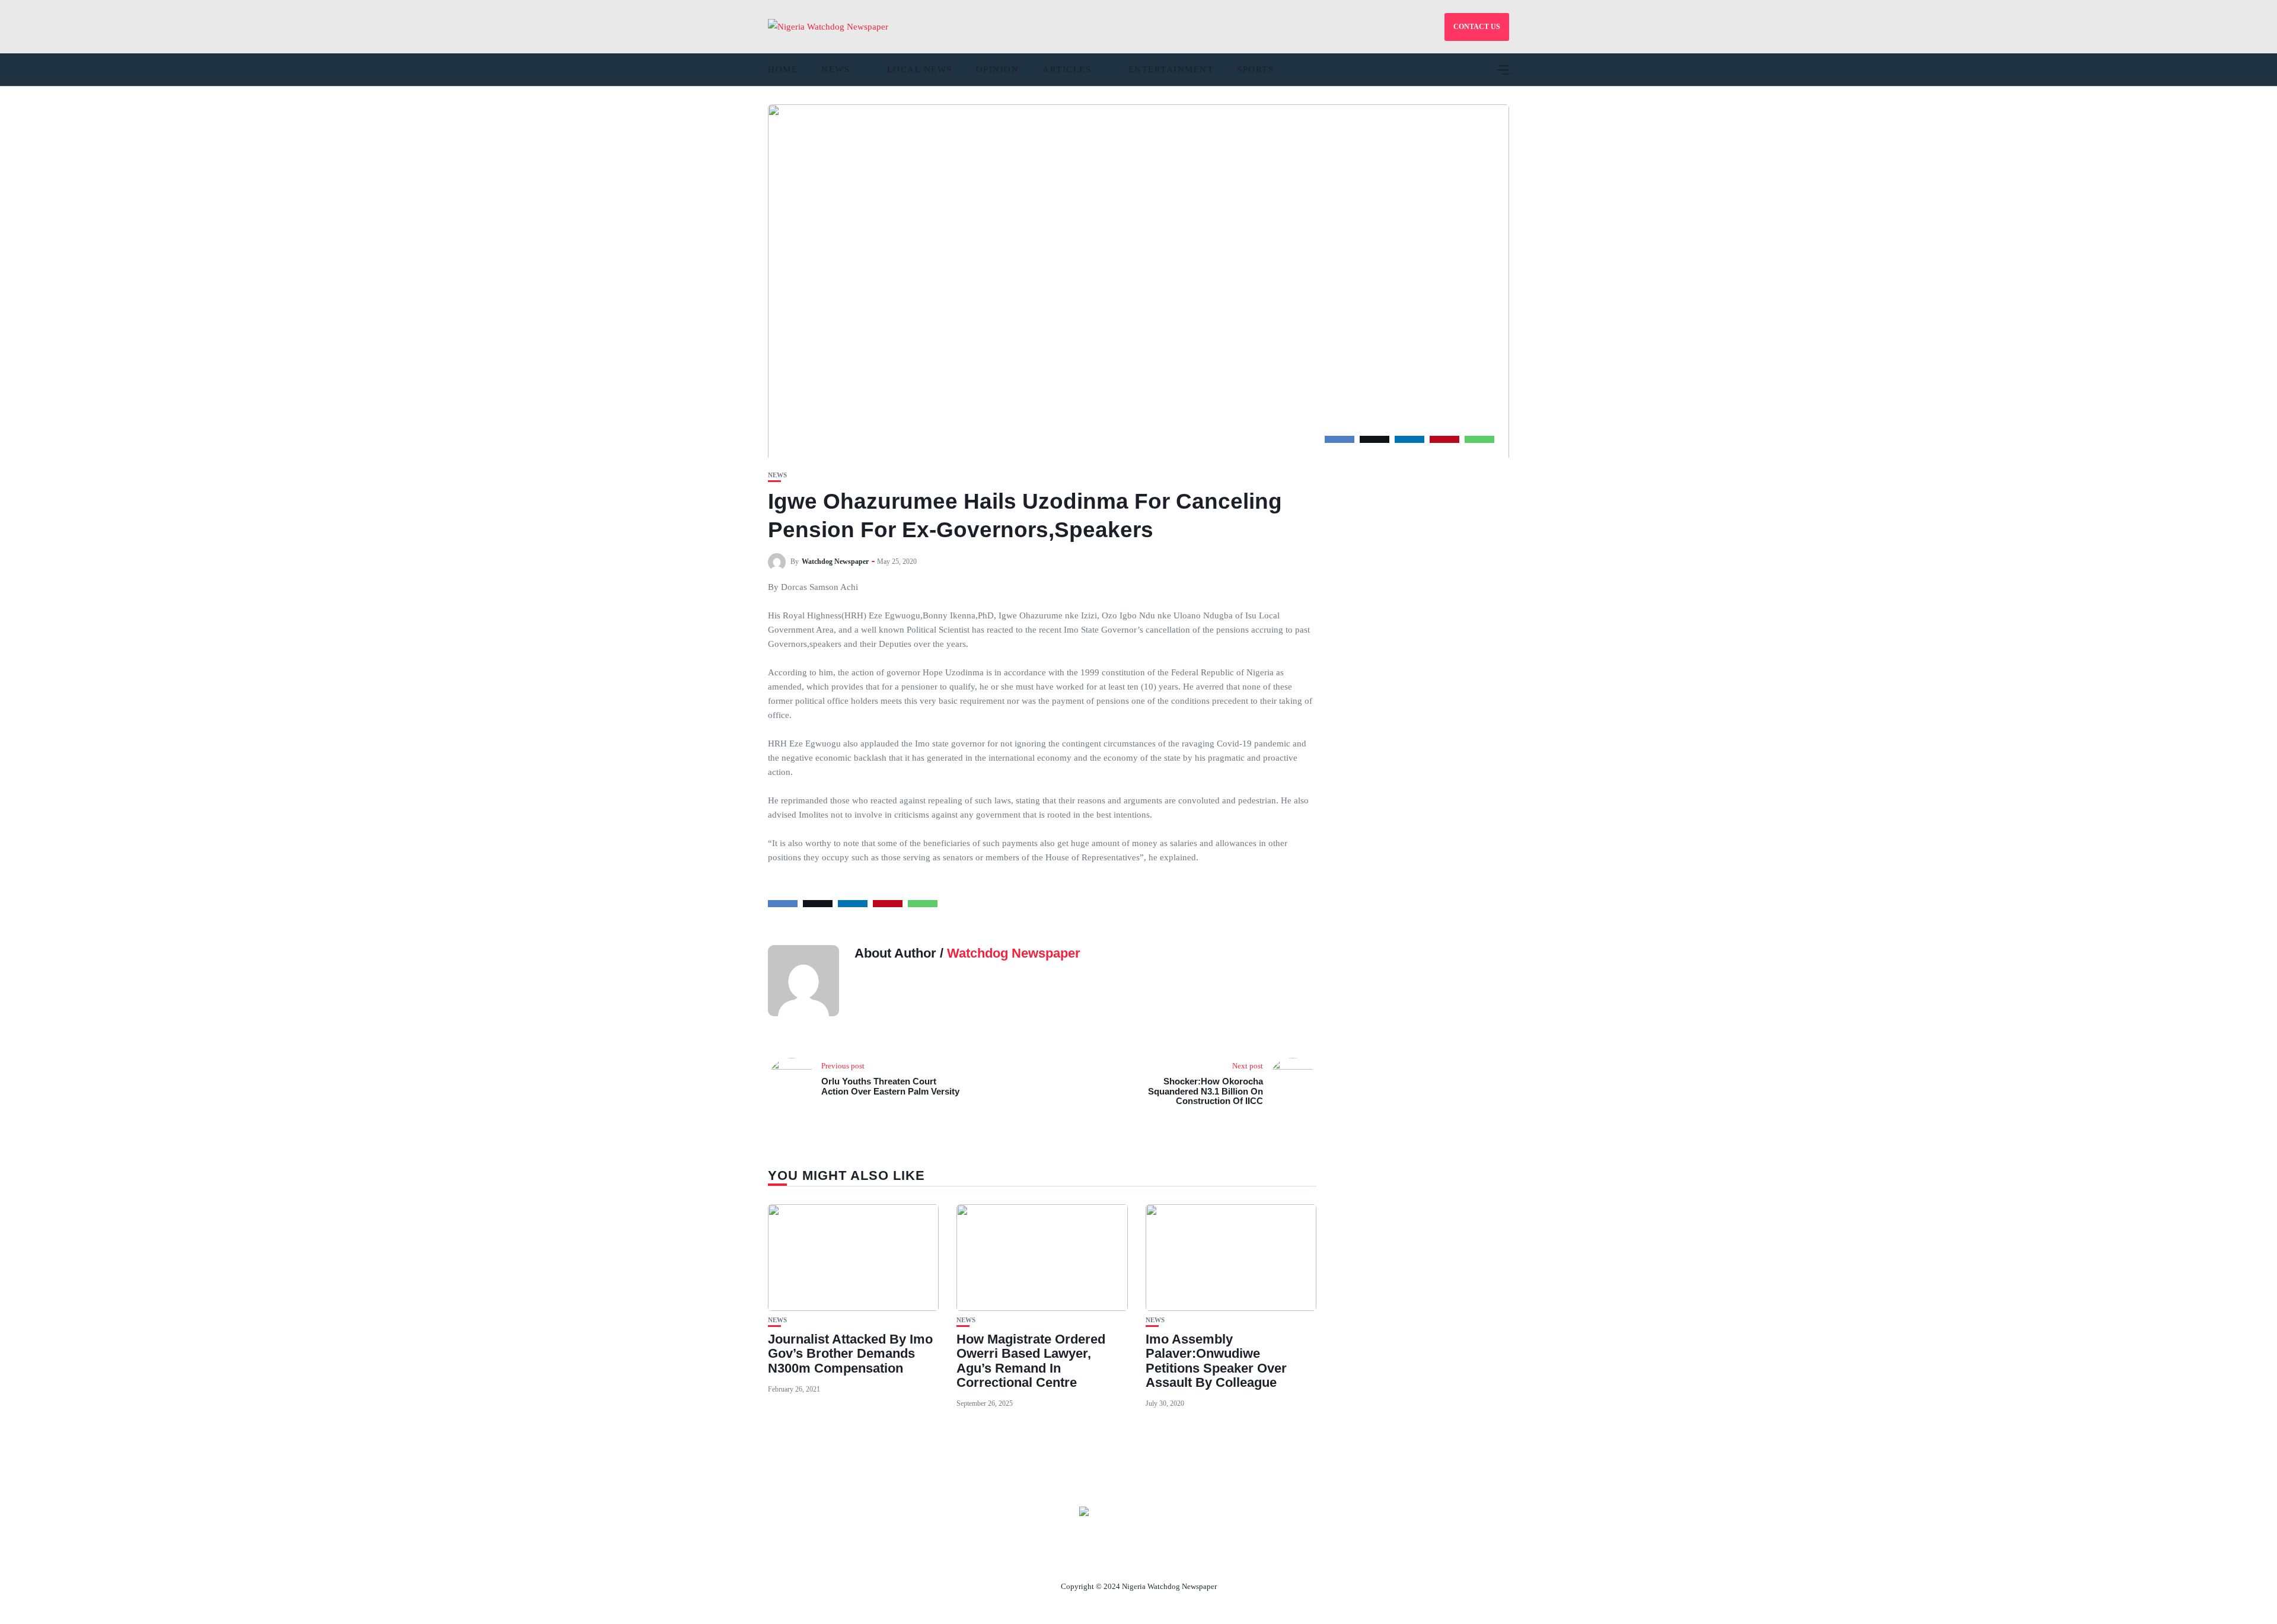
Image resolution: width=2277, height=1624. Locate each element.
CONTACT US (1477, 27)
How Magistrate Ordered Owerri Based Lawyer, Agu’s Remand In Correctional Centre (1031, 1361)
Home (783, 69)
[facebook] (1340, 439)
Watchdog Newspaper (835, 561)
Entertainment (1171, 69)
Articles (1067, 69)
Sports (1255, 69)
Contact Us (1124, 1559)
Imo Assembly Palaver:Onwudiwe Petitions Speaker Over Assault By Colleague (1216, 1361)
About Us (1060, 1559)
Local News (920, 69)
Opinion (998, 69)
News (835, 69)
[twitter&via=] (1375, 439)
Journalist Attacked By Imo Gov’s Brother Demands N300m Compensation (850, 1353)
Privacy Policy (1203, 1559)
